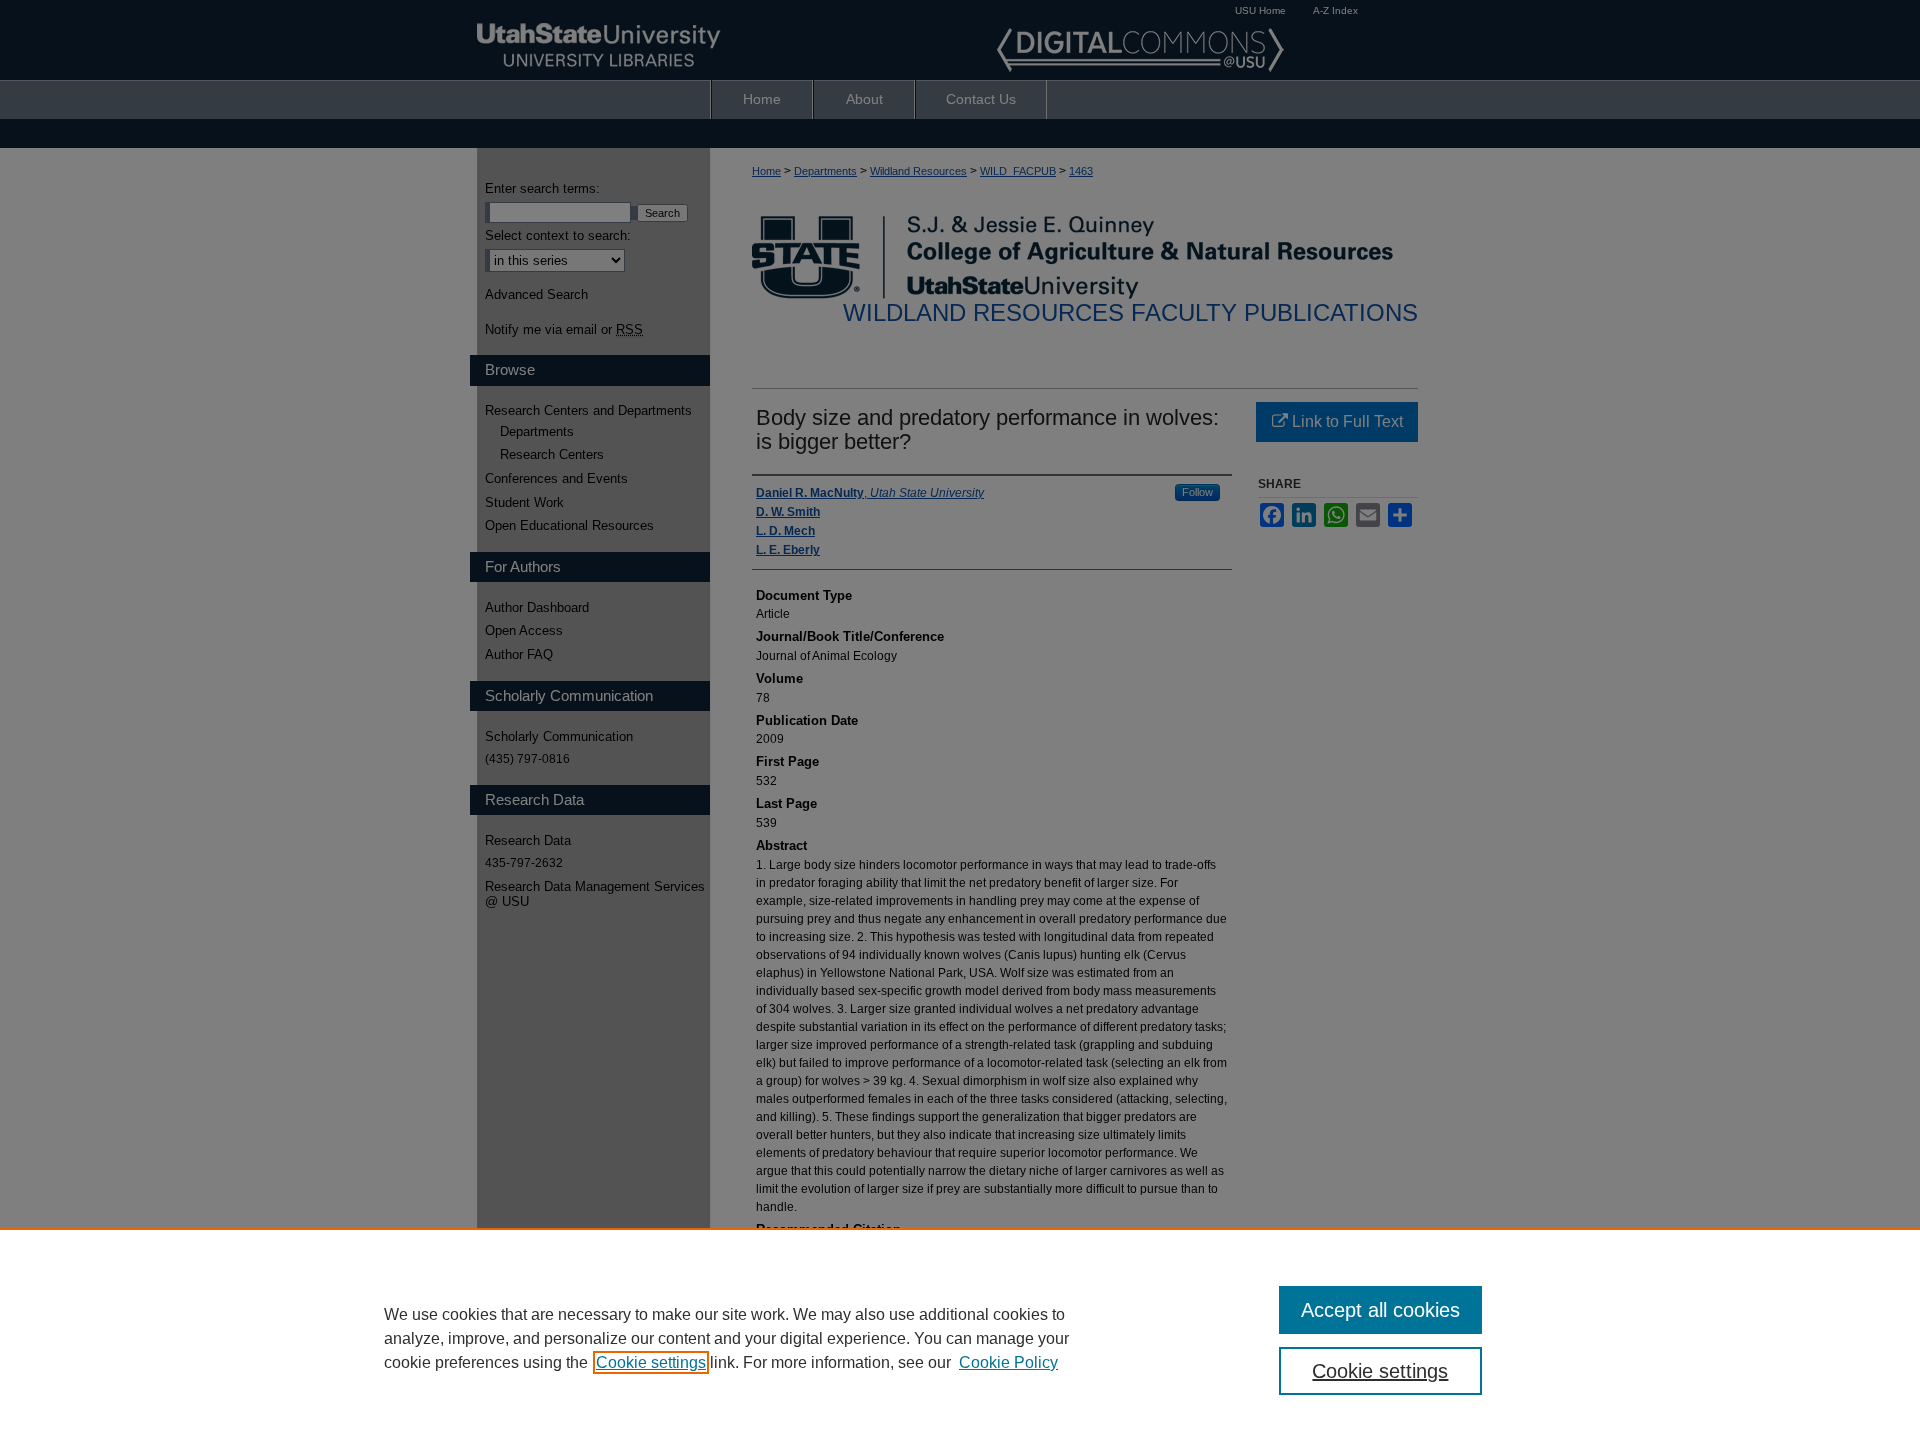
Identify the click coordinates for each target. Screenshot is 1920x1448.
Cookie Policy (1008, 1362)
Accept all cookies (1380, 1310)
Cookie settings (651, 1362)
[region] (960, 1338)
